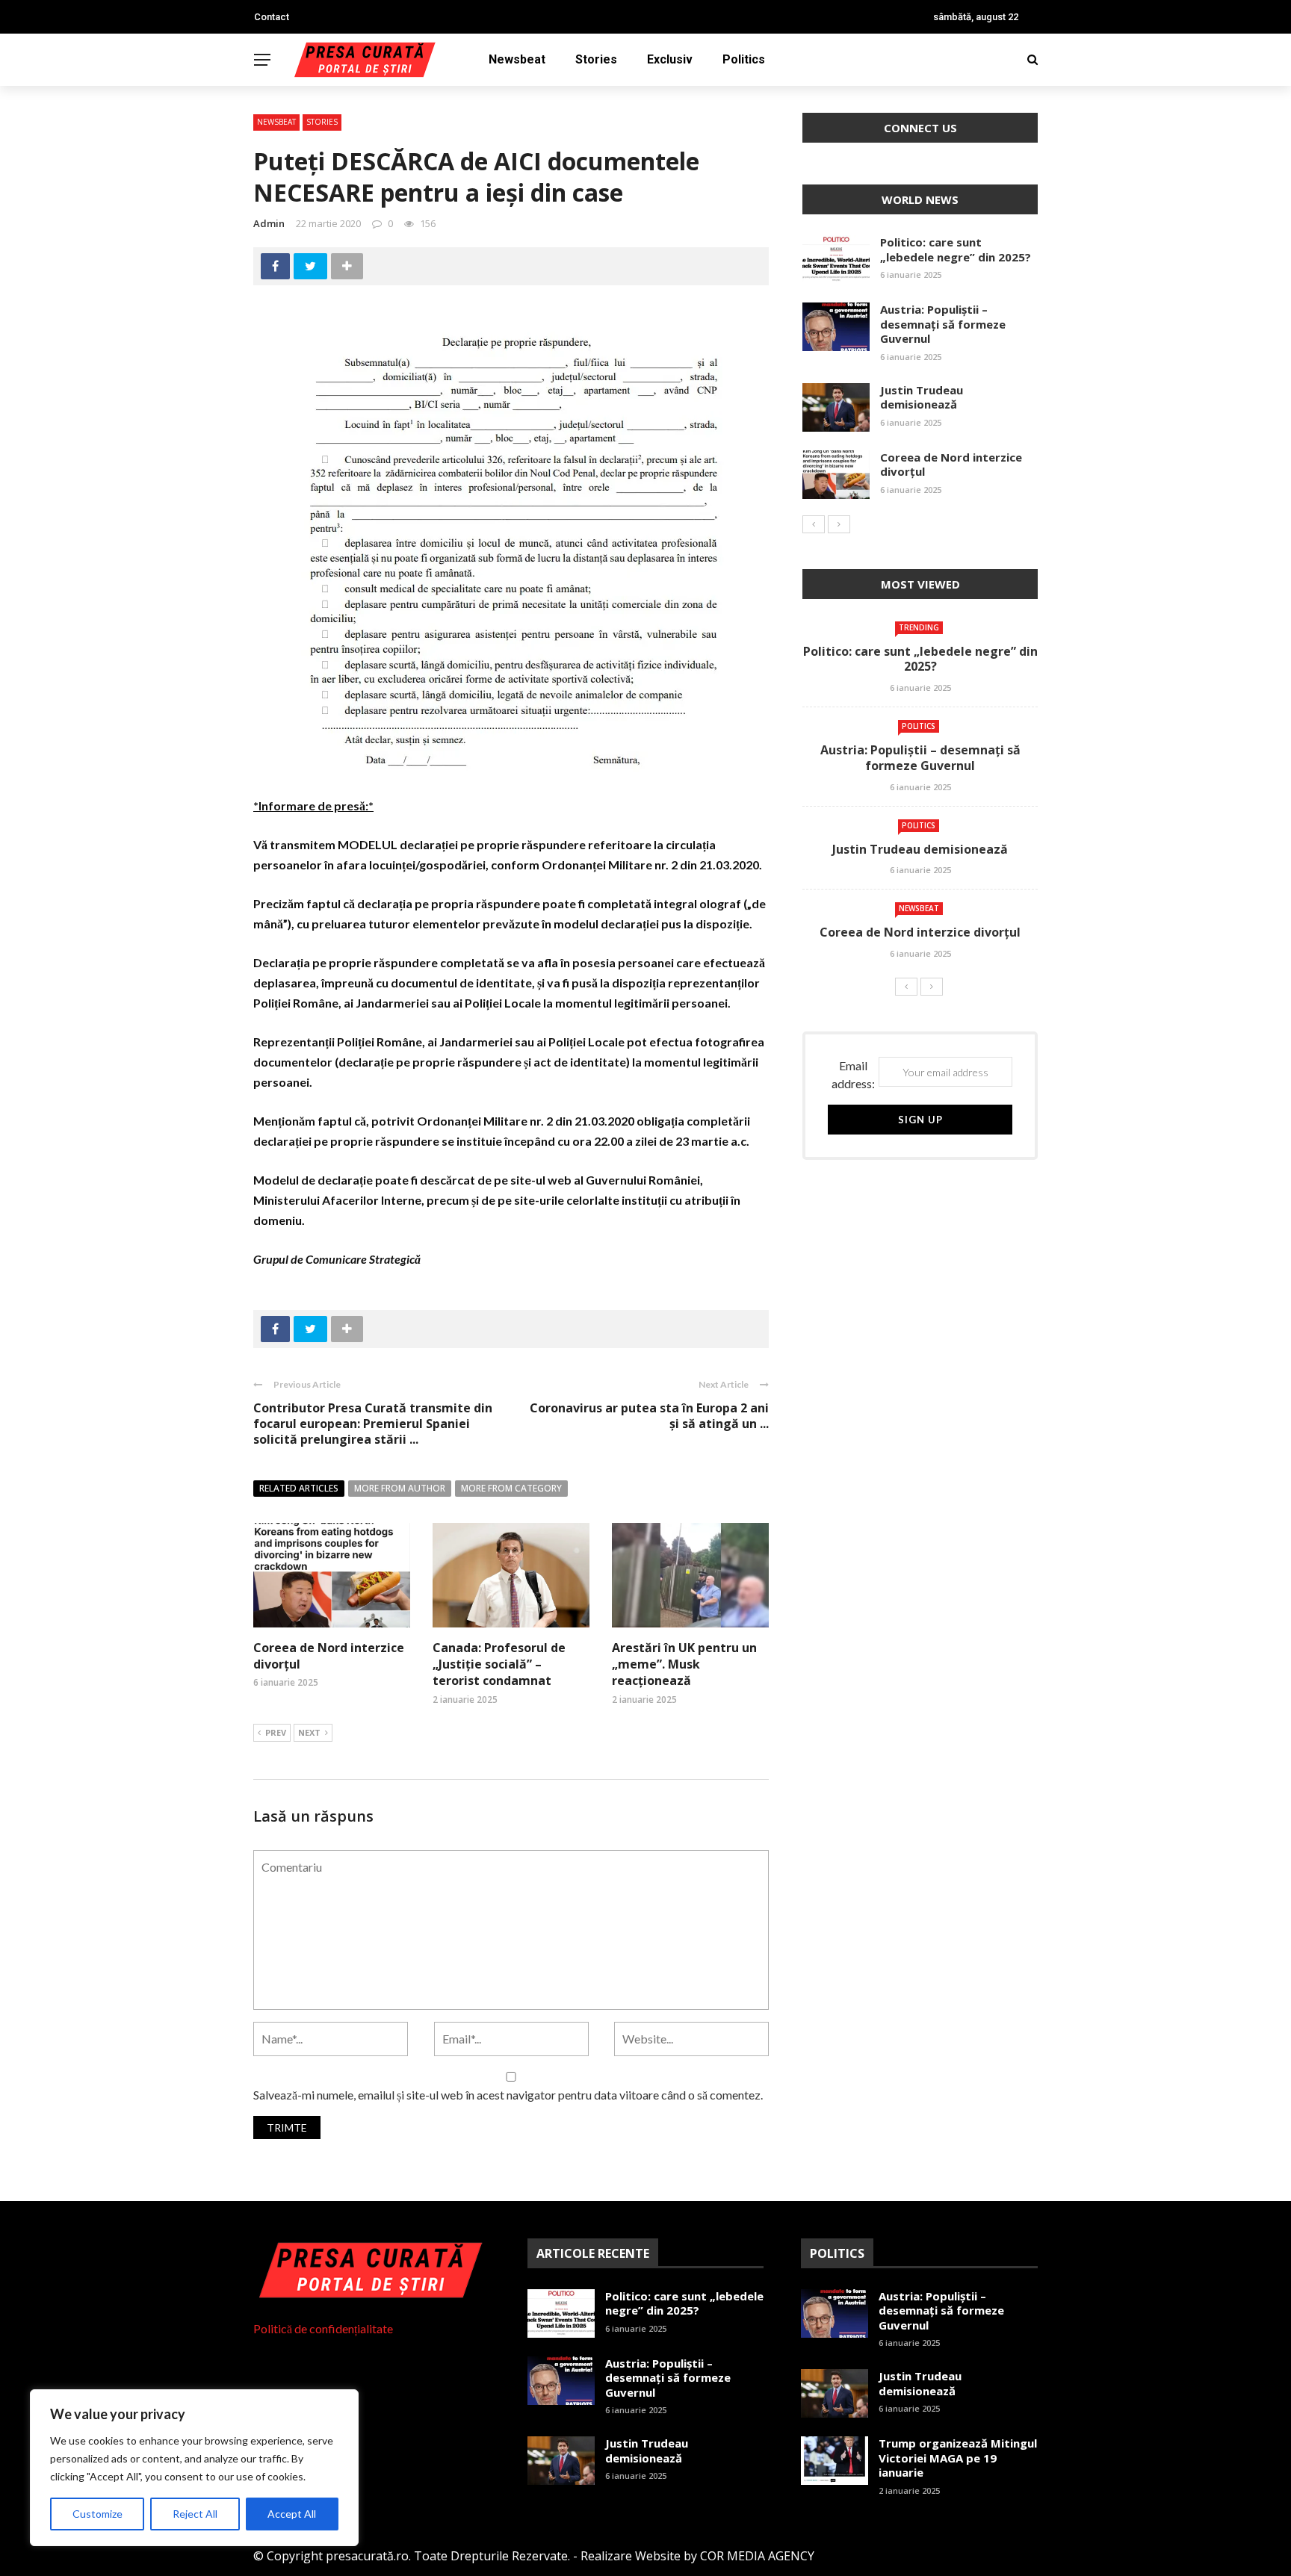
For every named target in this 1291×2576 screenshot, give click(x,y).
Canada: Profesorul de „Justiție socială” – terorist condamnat (499, 1664)
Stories (596, 59)
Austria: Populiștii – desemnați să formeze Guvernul (943, 324)
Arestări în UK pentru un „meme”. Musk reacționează (684, 1664)
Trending (919, 627)
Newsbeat (517, 59)
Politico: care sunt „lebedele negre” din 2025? (956, 249)
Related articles (299, 1488)
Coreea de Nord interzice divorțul (951, 465)
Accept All (292, 2514)
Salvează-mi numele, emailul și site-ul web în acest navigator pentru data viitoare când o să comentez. (508, 2095)
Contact (272, 17)
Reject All (195, 2514)
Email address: (853, 1074)
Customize (97, 2514)
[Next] (839, 524)
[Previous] (814, 524)
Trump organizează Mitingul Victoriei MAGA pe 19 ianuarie (958, 2458)
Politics (744, 59)
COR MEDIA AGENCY (757, 2556)
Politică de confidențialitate (323, 2328)
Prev (276, 1732)
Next (309, 1732)
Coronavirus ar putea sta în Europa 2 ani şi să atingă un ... (649, 1416)
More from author (400, 1488)
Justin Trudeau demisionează (922, 397)
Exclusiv (670, 59)
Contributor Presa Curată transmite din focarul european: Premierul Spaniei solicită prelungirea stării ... (373, 1424)
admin (269, 223)
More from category (511, 1488)
